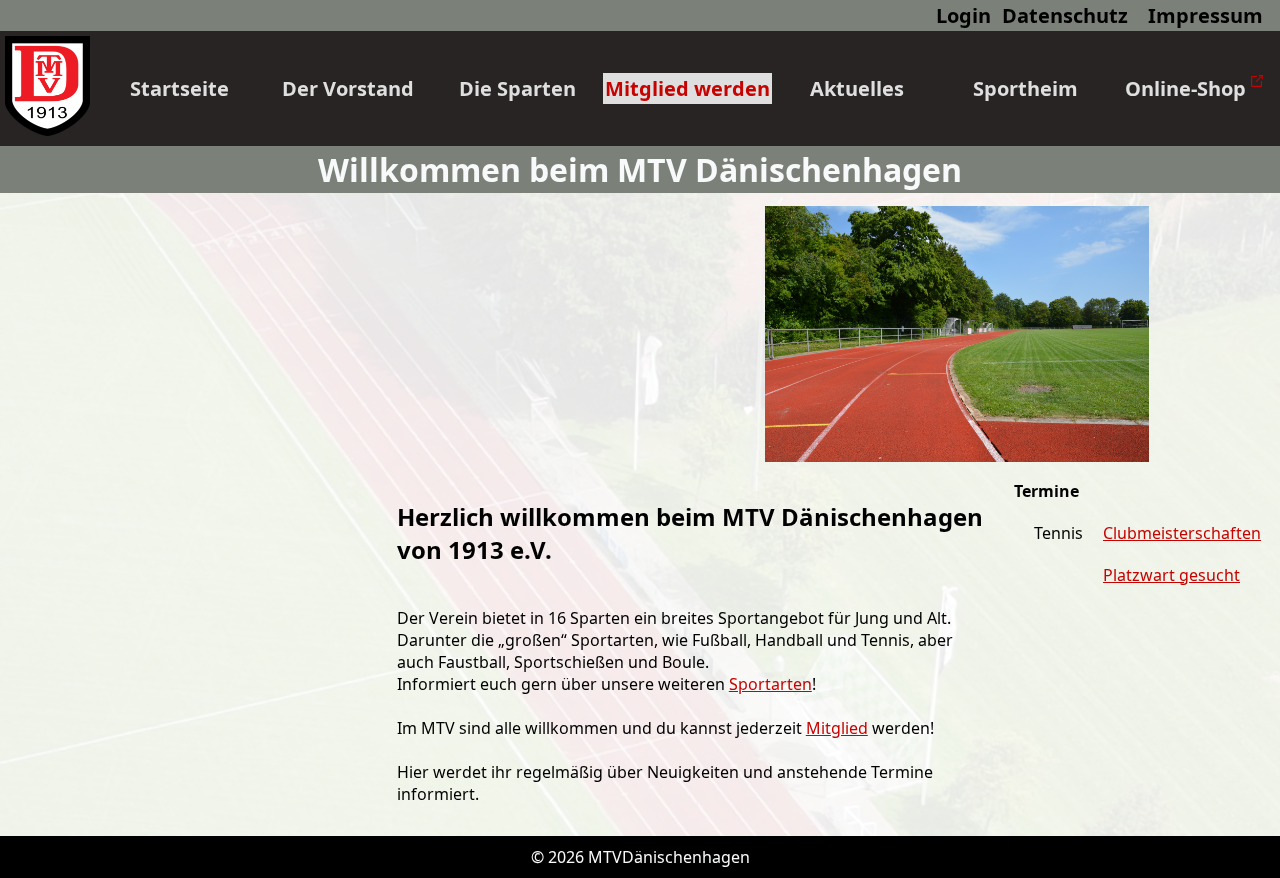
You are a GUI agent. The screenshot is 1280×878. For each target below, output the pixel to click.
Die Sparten (517, 88)
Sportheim (1025, 88)
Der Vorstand (348, 88)
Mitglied (837, 728)
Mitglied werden (687, 88)
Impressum (1205, 15)
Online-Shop (1188, 88)
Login (963, 15)
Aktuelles (857, 88)
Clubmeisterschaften (1182, 533)
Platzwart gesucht (1171, 575)
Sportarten (770, 684)
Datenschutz (1065, 15)
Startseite (179, 88)
